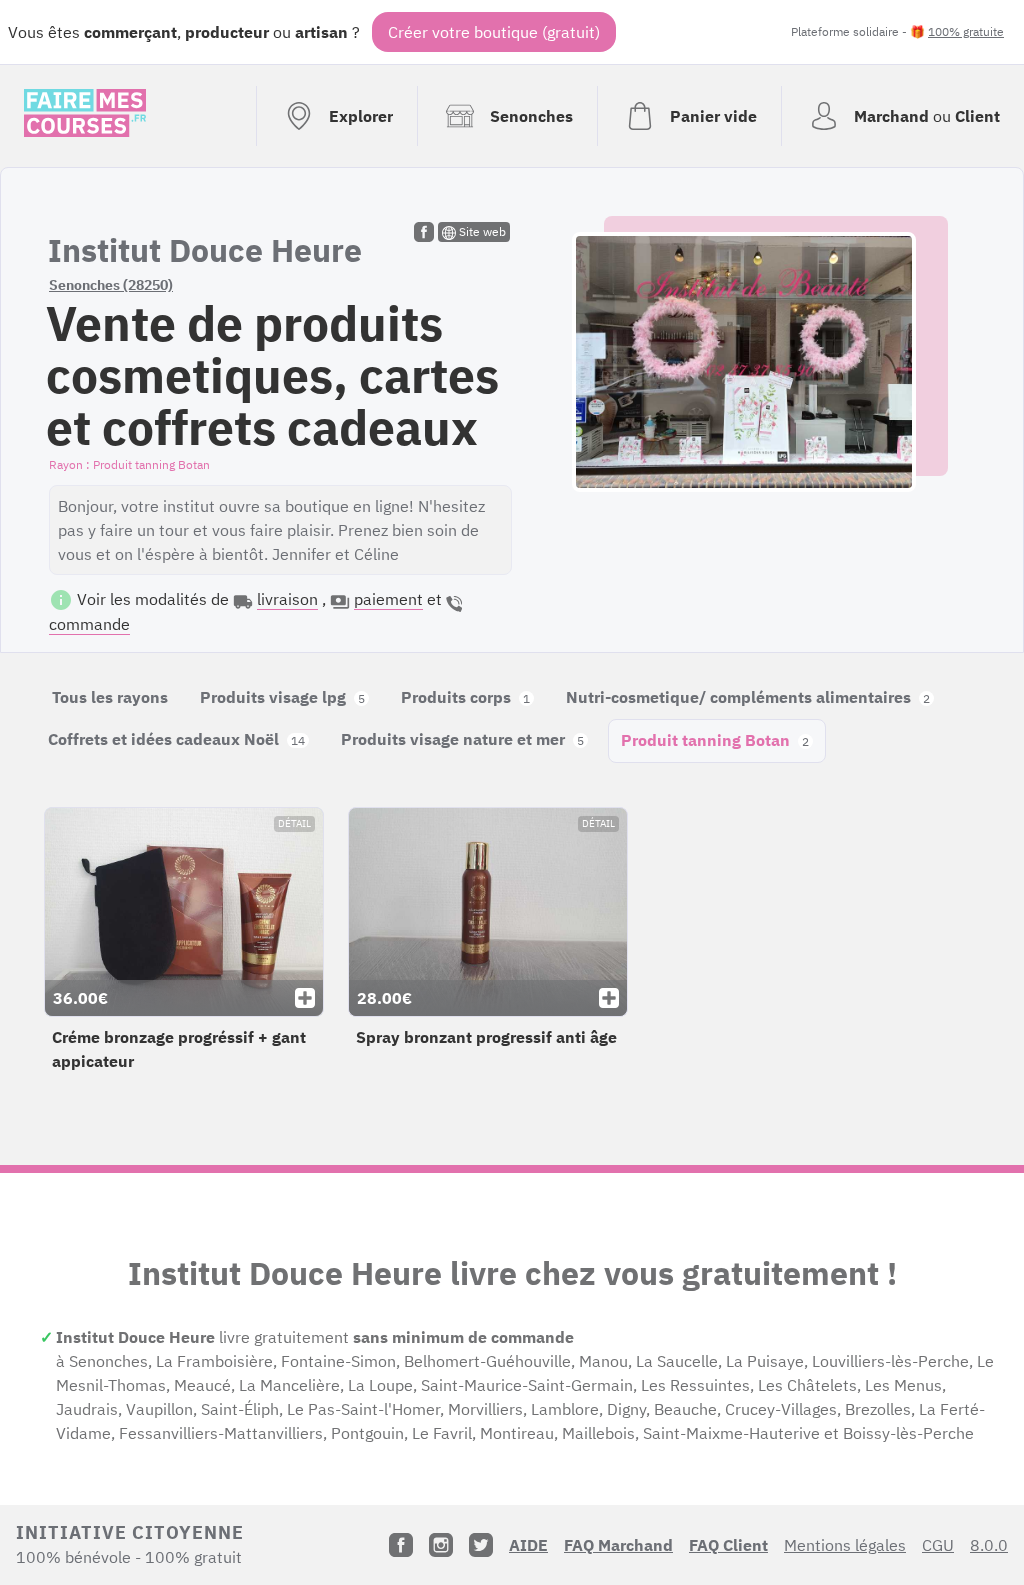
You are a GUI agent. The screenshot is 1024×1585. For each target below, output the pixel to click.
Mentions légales (845, 1545)
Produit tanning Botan (715, 740)
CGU (938, 1545)
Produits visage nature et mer (462, 739)
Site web (481, 231)
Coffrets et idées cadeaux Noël (176, 739)
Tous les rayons (110, 697)
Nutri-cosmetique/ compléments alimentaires (748, 697)
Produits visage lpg (282, 697)
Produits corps (465, 697)
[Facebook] (401, 1545)
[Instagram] (441, 1545)
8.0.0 (989, 1545)
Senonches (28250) (111, 285)
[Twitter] (481, 1545)
